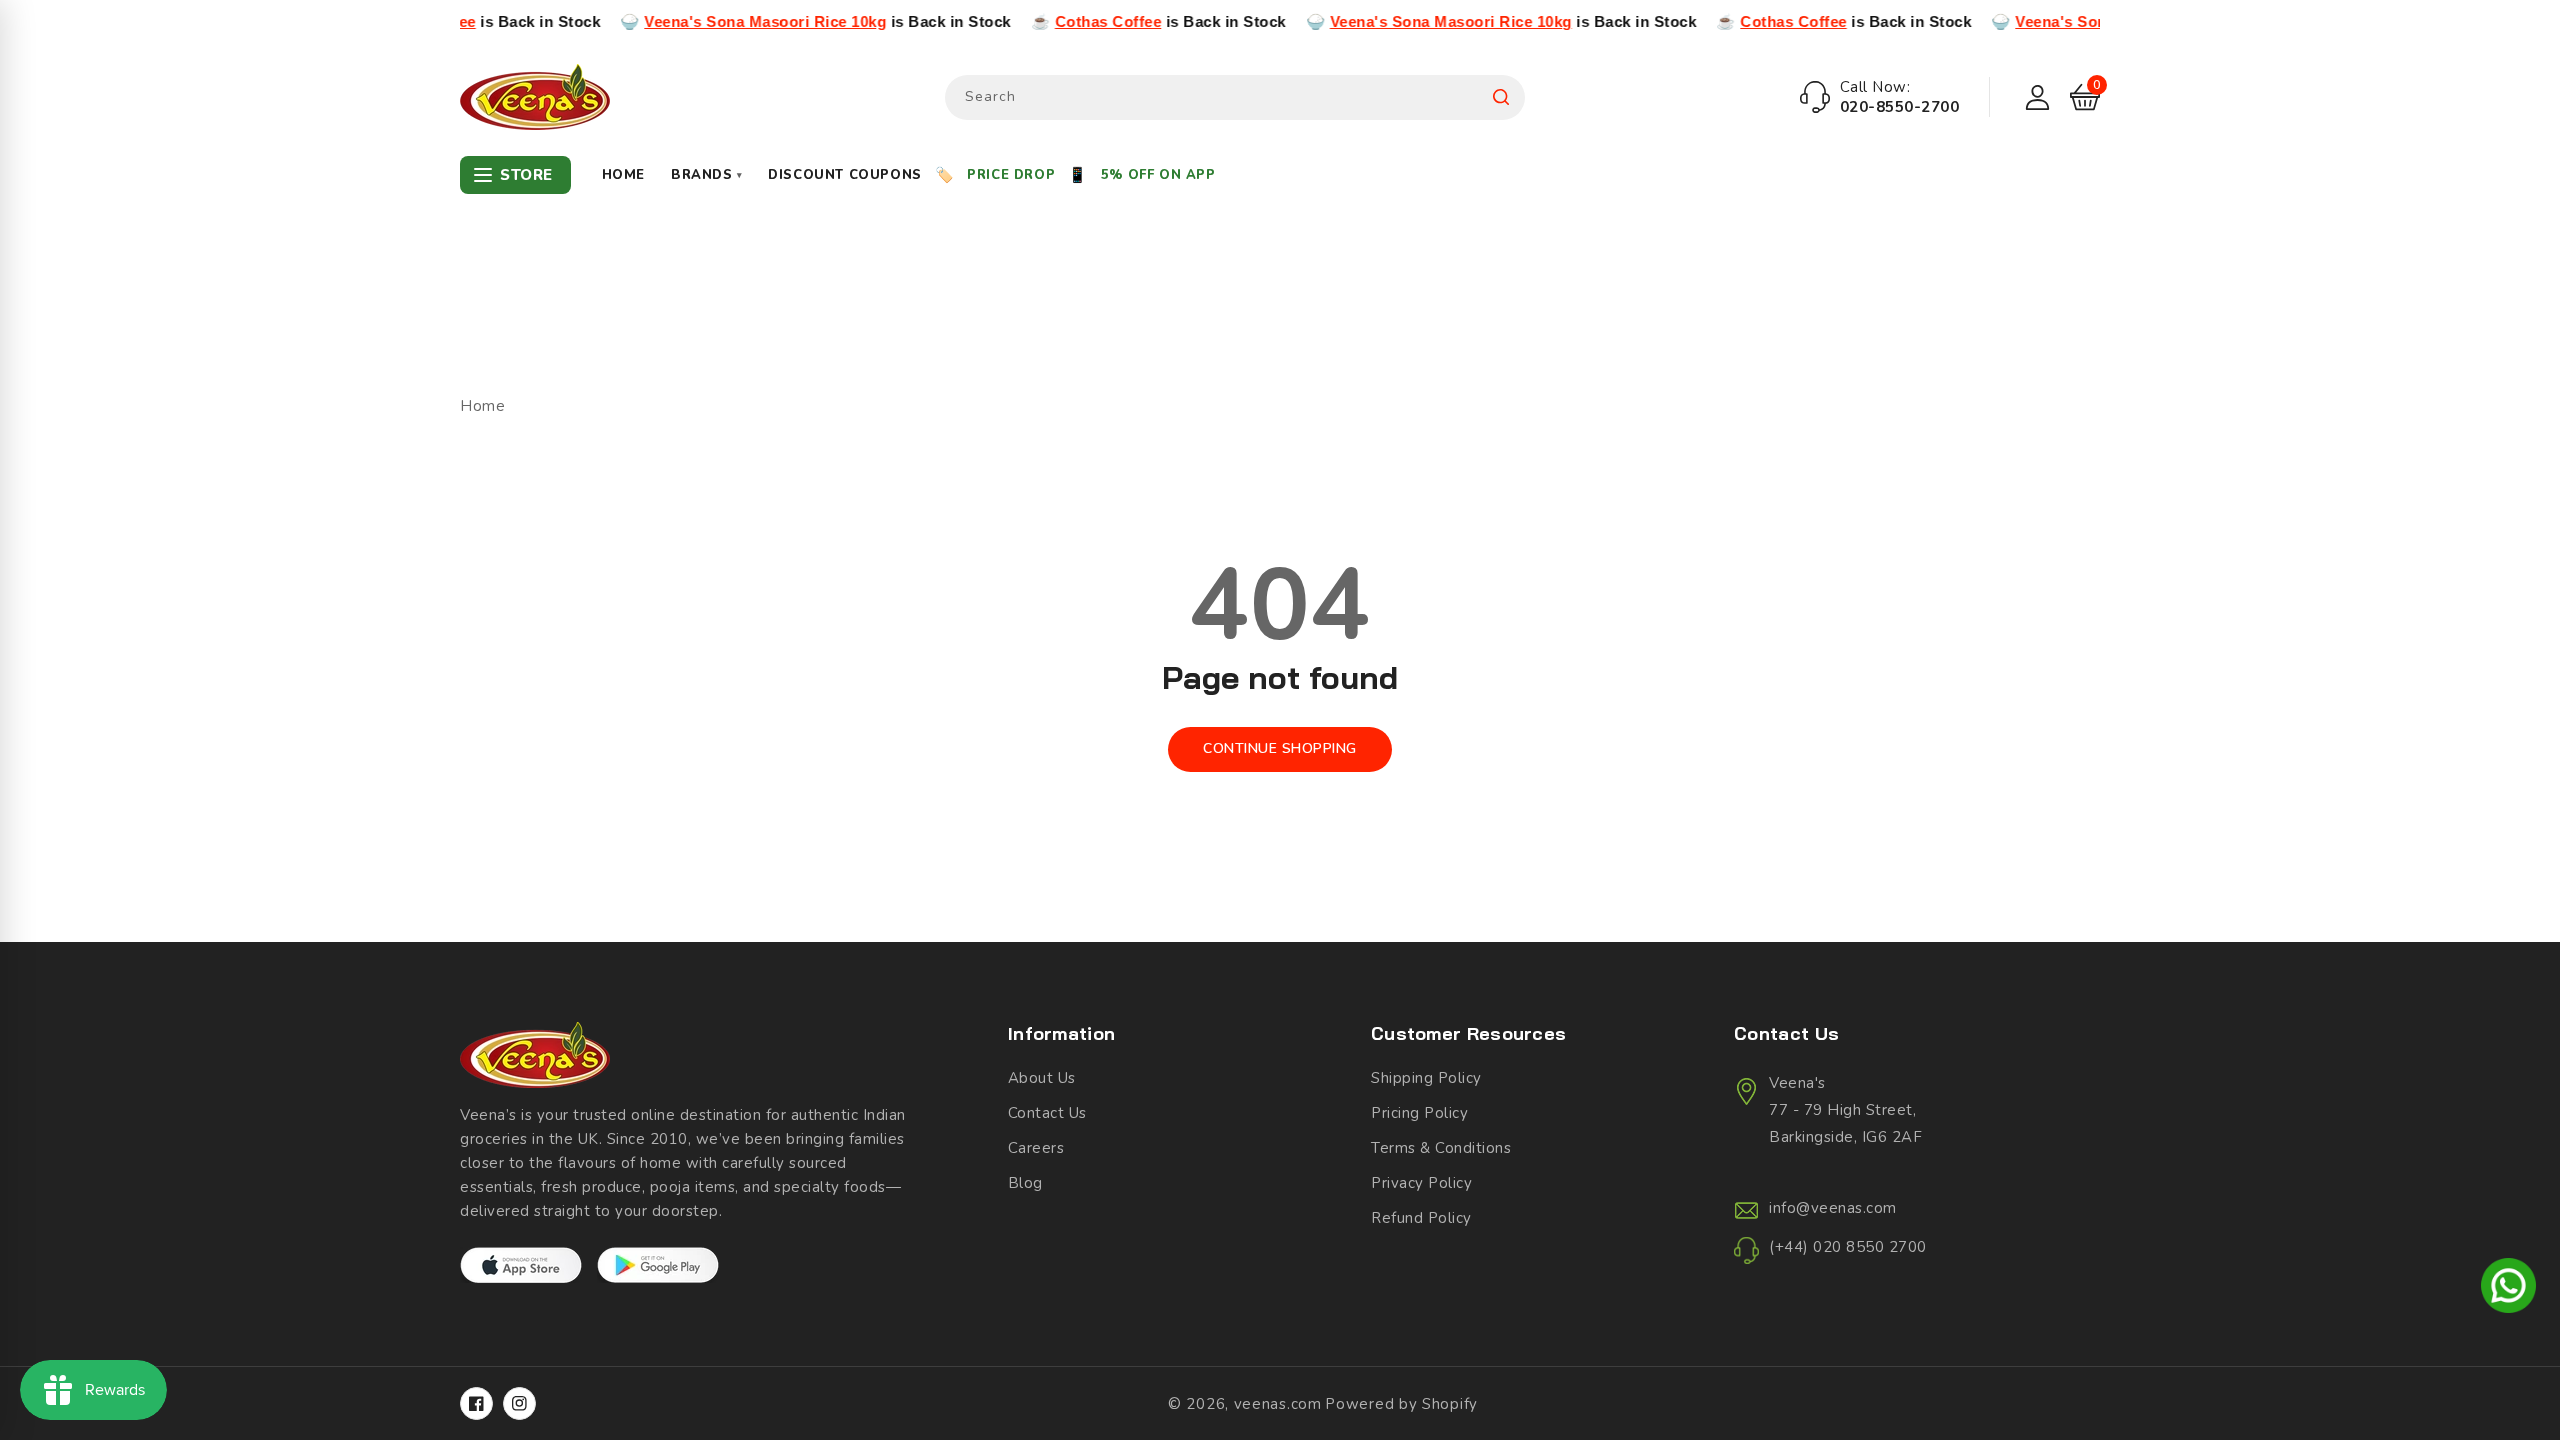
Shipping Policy (1426, 1078)
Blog (1025, 1183)
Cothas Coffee (1058, 21)
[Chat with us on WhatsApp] (2508, 1289)
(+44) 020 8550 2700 (1848, 1247)
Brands (706, 175)
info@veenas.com (1833, 1208)
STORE (526, 175)
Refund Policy (1421, 1218)
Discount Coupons (845, 175)
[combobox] (1235, 97)
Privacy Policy (1421, 1183)
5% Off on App (1158, 175)
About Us (1042, 1078)
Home (623, 175)
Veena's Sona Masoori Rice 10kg (716, 21)
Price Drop (1011, 175)
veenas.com (1278, 1404)
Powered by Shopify (1401, 1404)
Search (1501, 97)
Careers (1036, 1148)
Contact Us (1047, 1113)
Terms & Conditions (1441, 1148)
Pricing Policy (1419, 1113)
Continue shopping (1280, 748)
